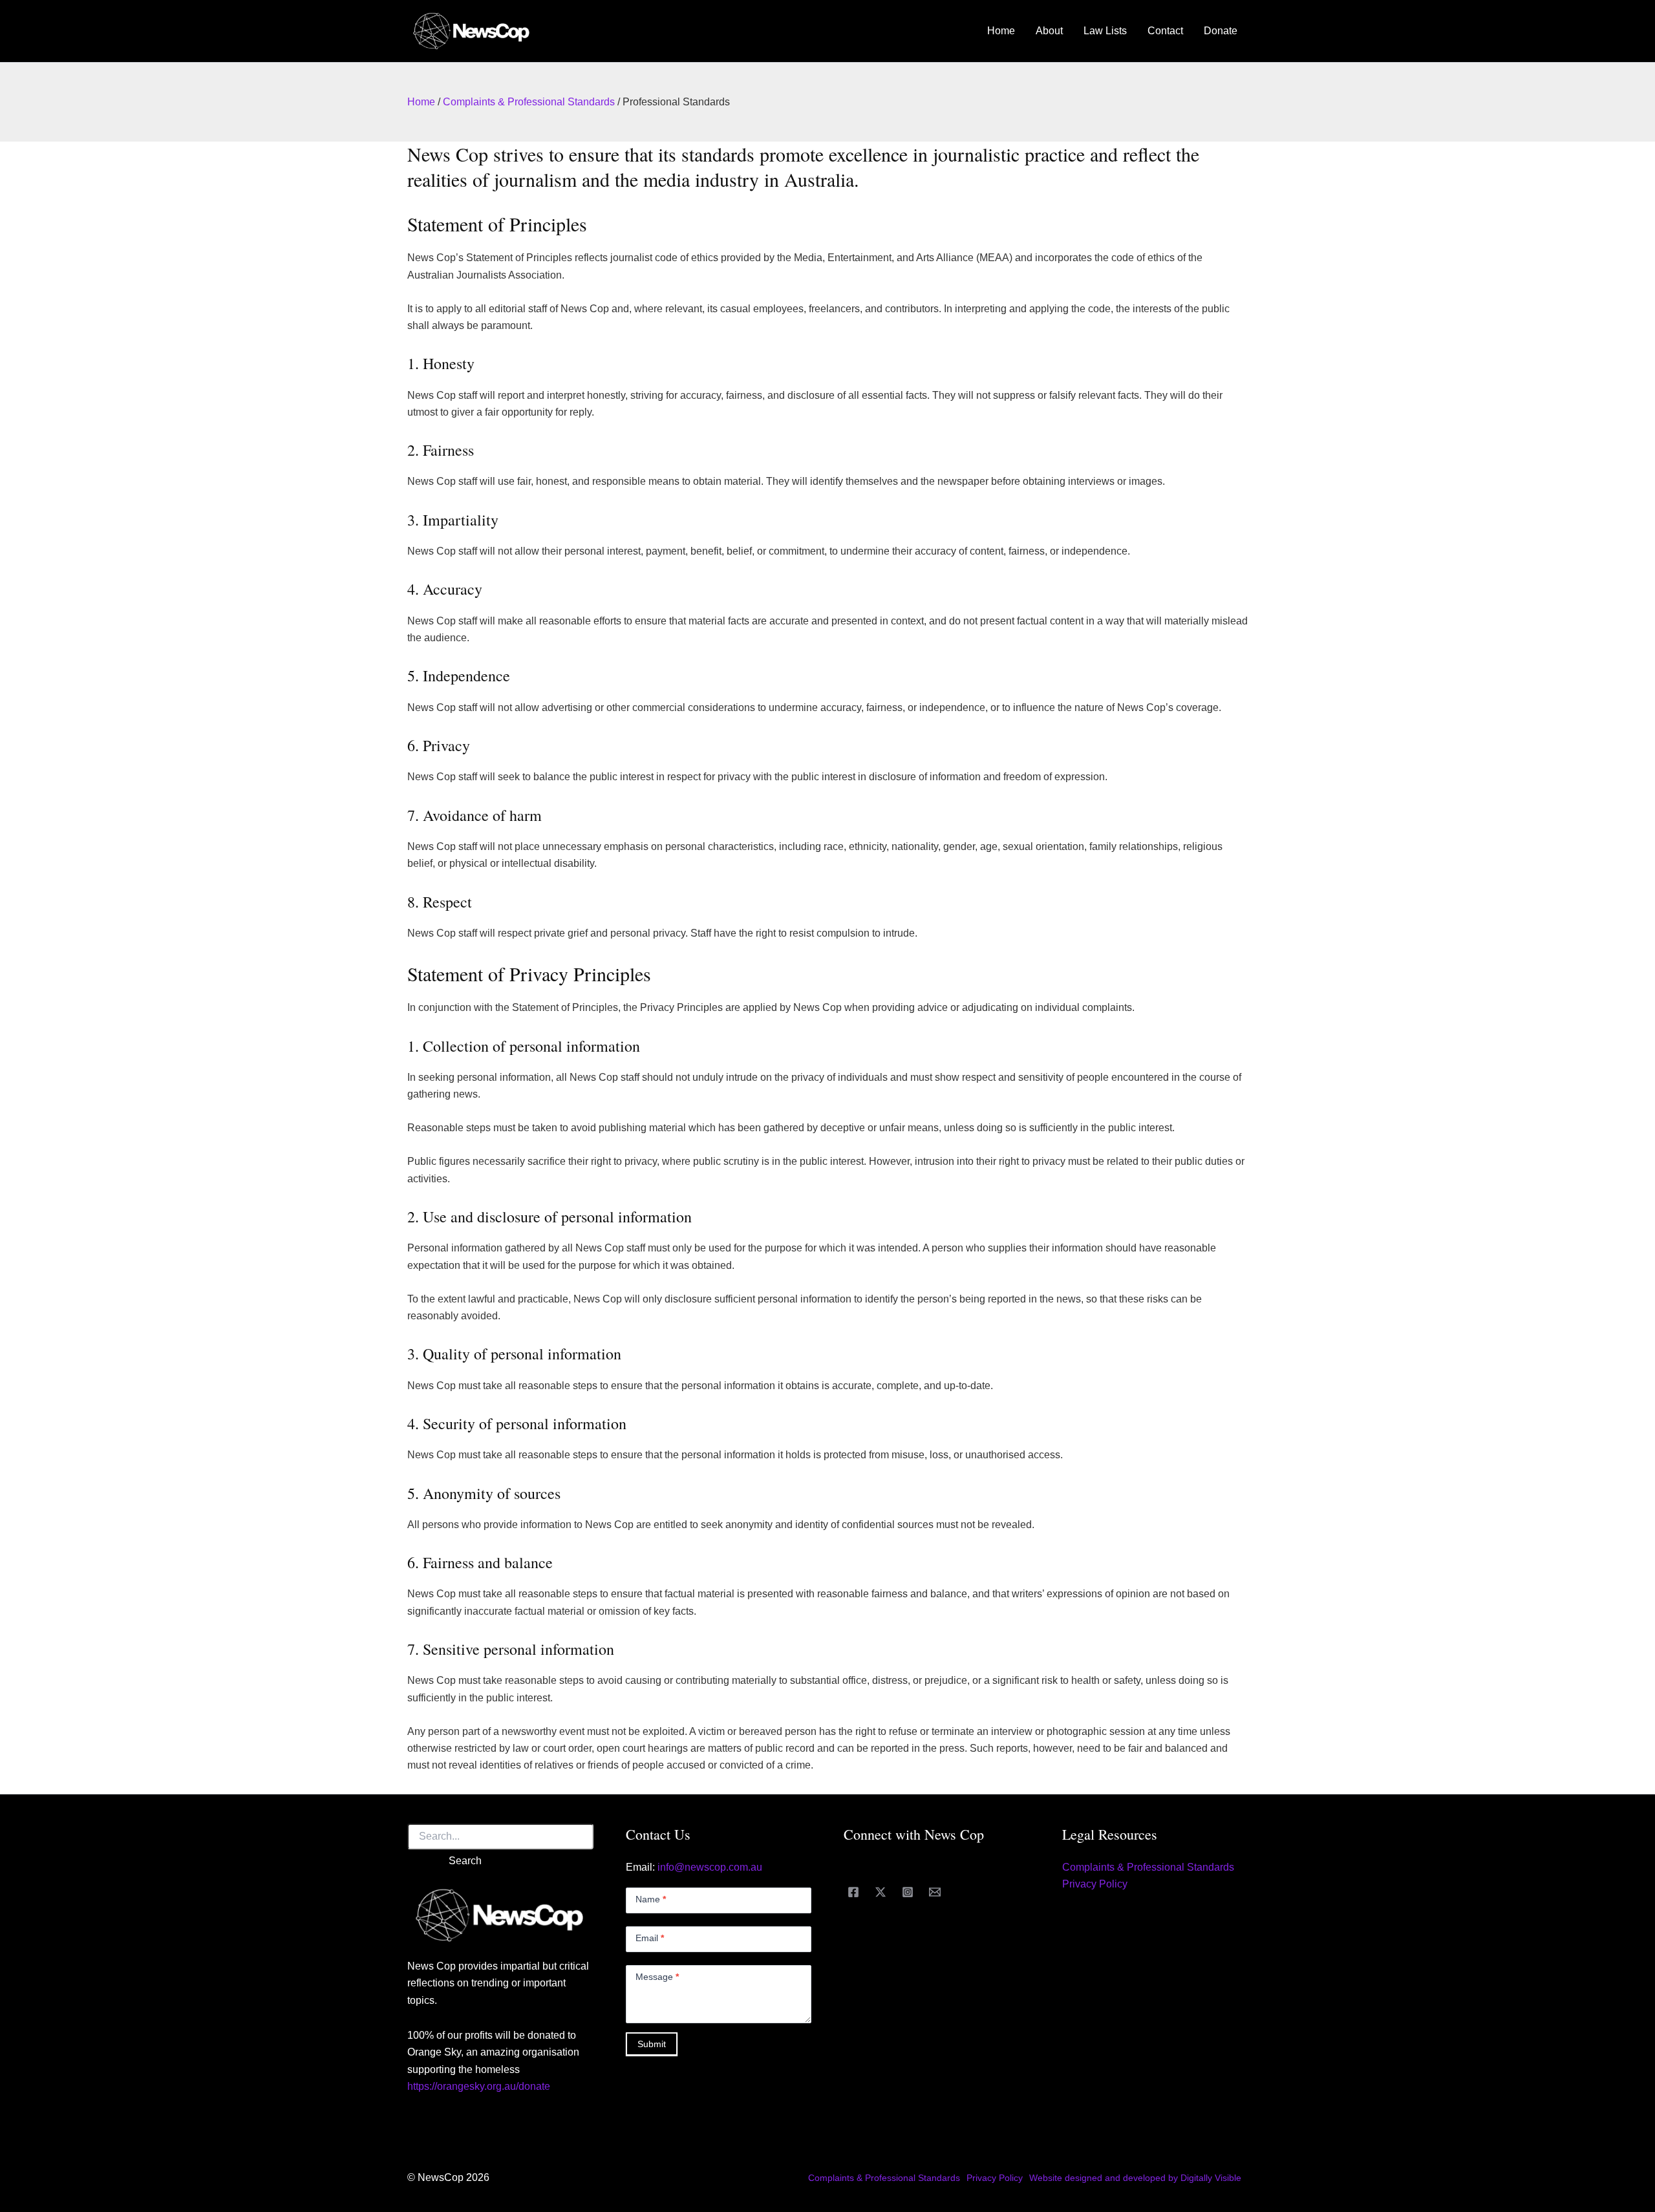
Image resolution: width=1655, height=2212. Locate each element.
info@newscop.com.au (710, 1867)
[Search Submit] (420, 1861)
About (1049, 31)
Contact (1165, 31)
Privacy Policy (1095, 1884)
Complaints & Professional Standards (529, 102)
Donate (1221, 31)
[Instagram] (908, 1892)
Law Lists (1105, 31)
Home (1001, 31)
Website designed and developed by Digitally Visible (1135, 2178)
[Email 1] (935, 1892)
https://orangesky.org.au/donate (479, 2086)
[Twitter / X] (881, 1892)
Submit (652, 2044)
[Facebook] (853, 1892)
